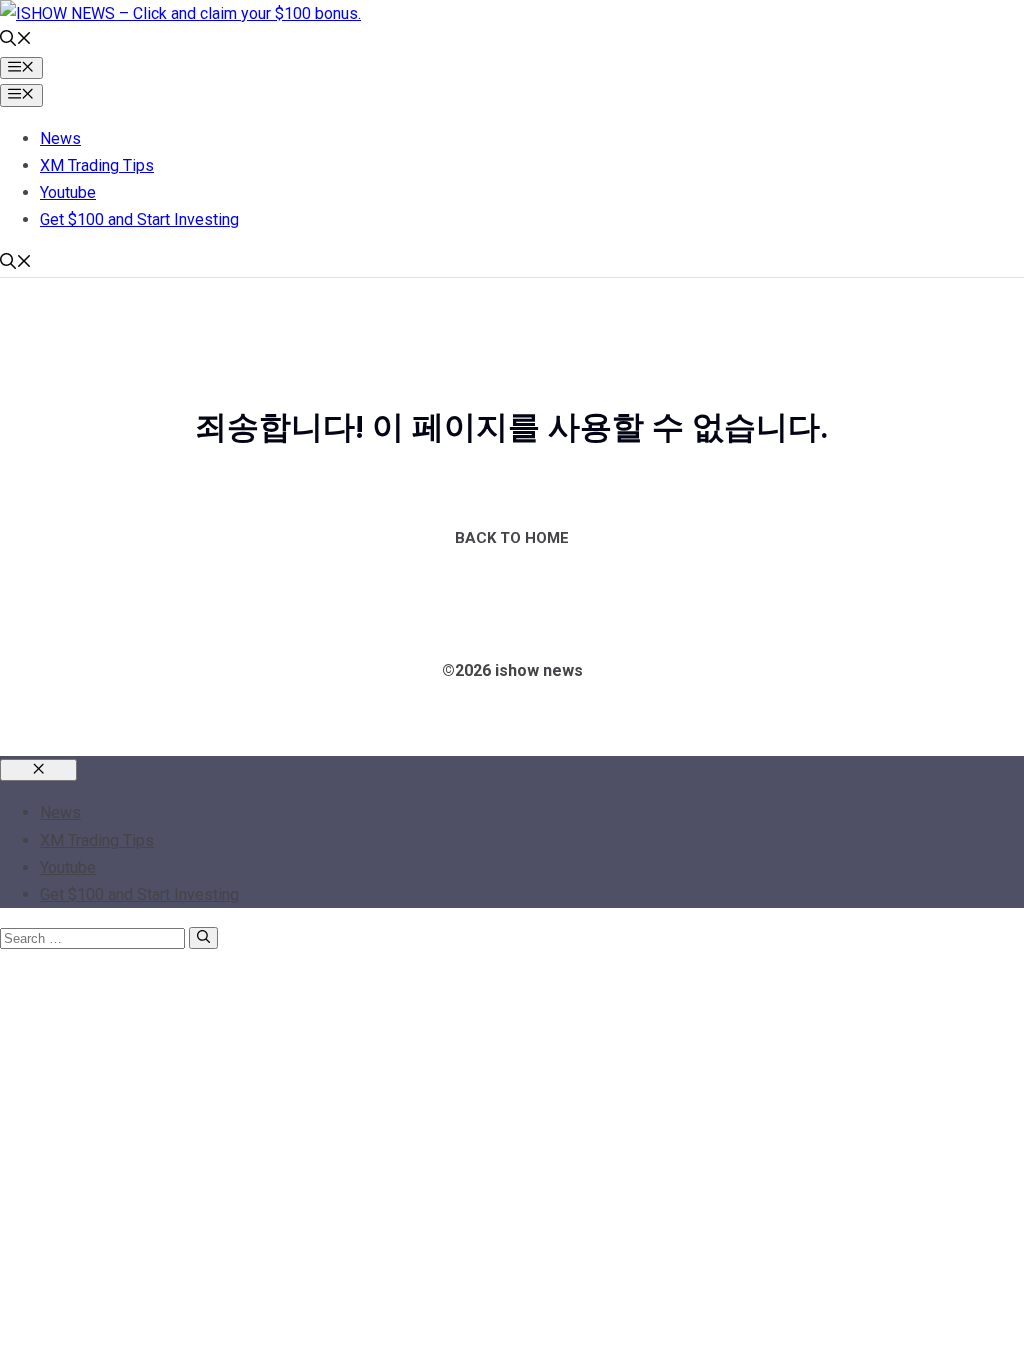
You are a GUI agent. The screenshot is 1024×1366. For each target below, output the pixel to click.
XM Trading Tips (97, 165)
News (60, 138)
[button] (16, 40)
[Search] (203, 938)
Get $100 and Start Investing (139, 219)
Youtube (68, 192)
